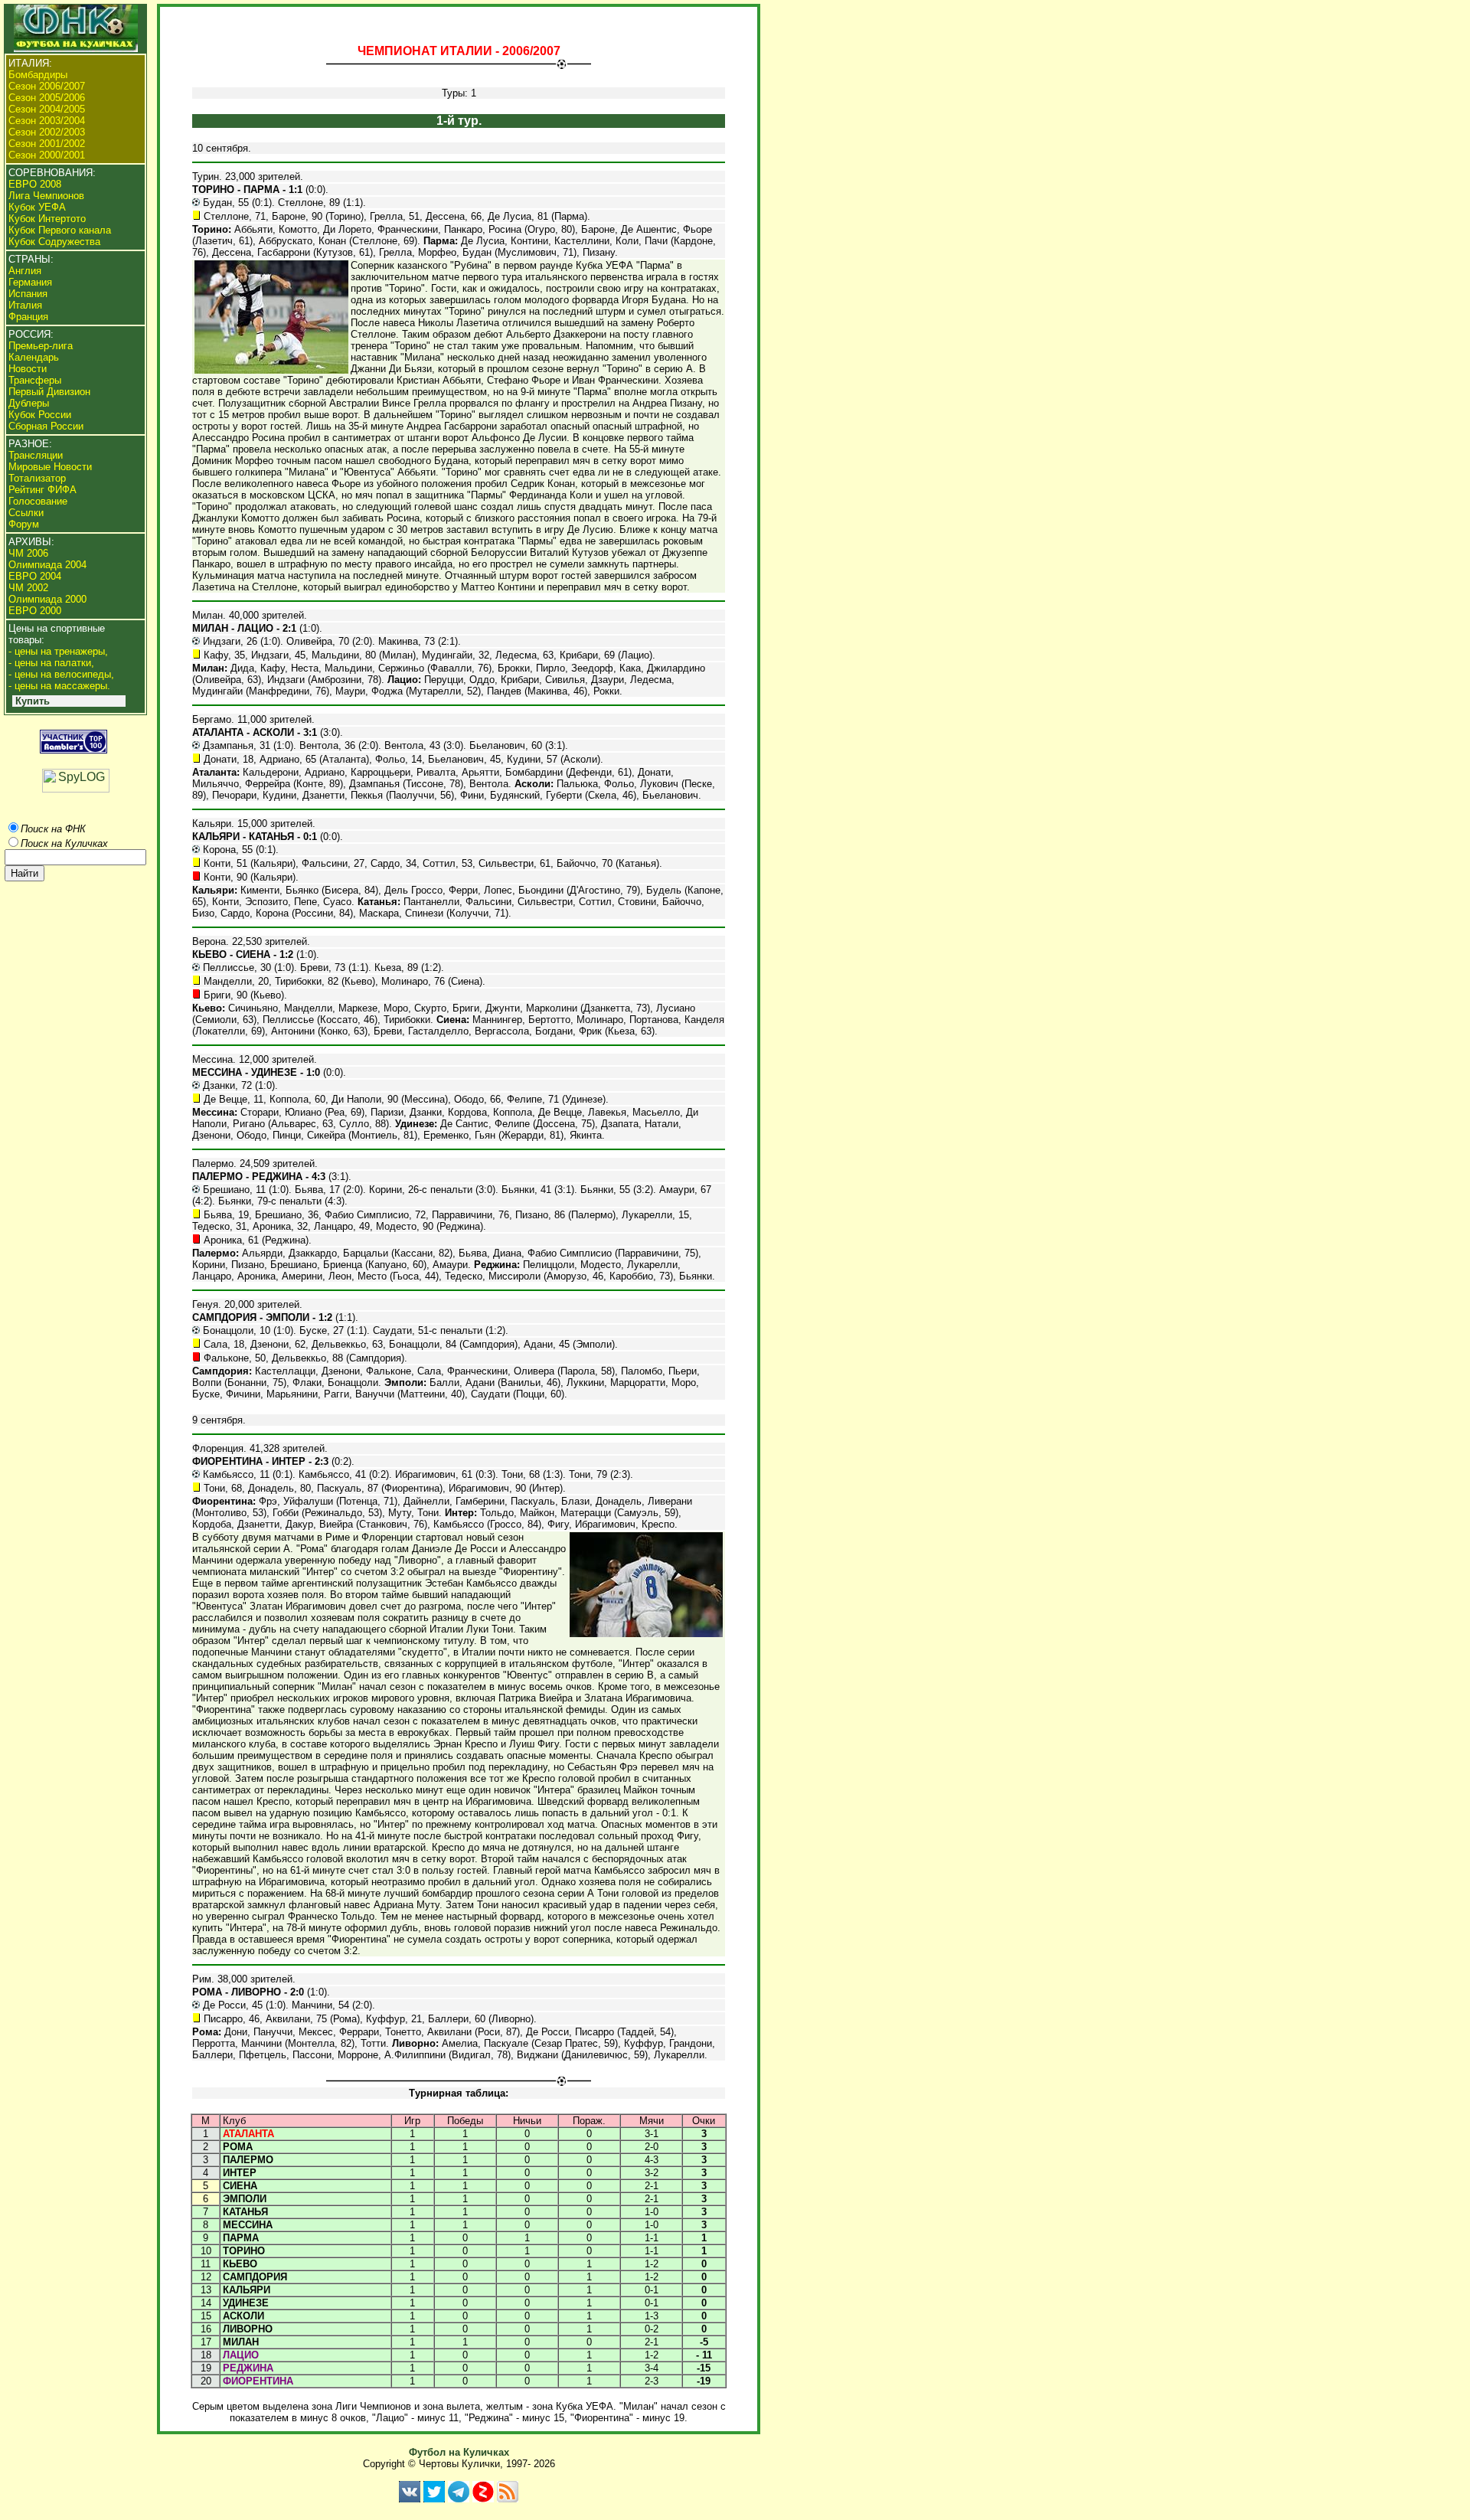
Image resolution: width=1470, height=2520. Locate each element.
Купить (33, 701)
